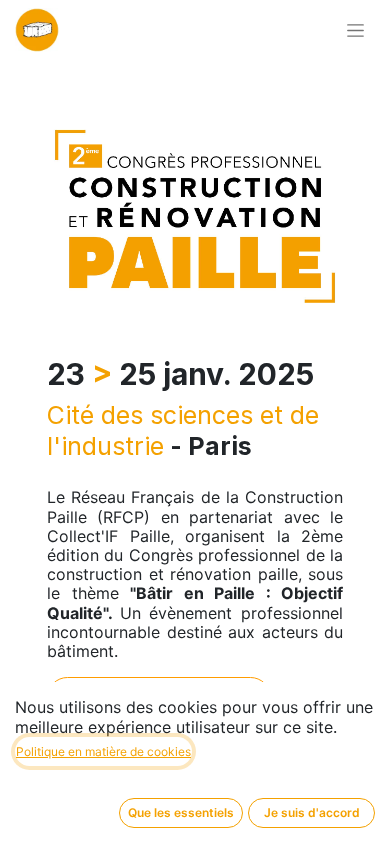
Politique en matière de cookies (103, 751)
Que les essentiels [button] (181, 812)
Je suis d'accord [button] (312, 812)
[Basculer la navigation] (355, 30)
